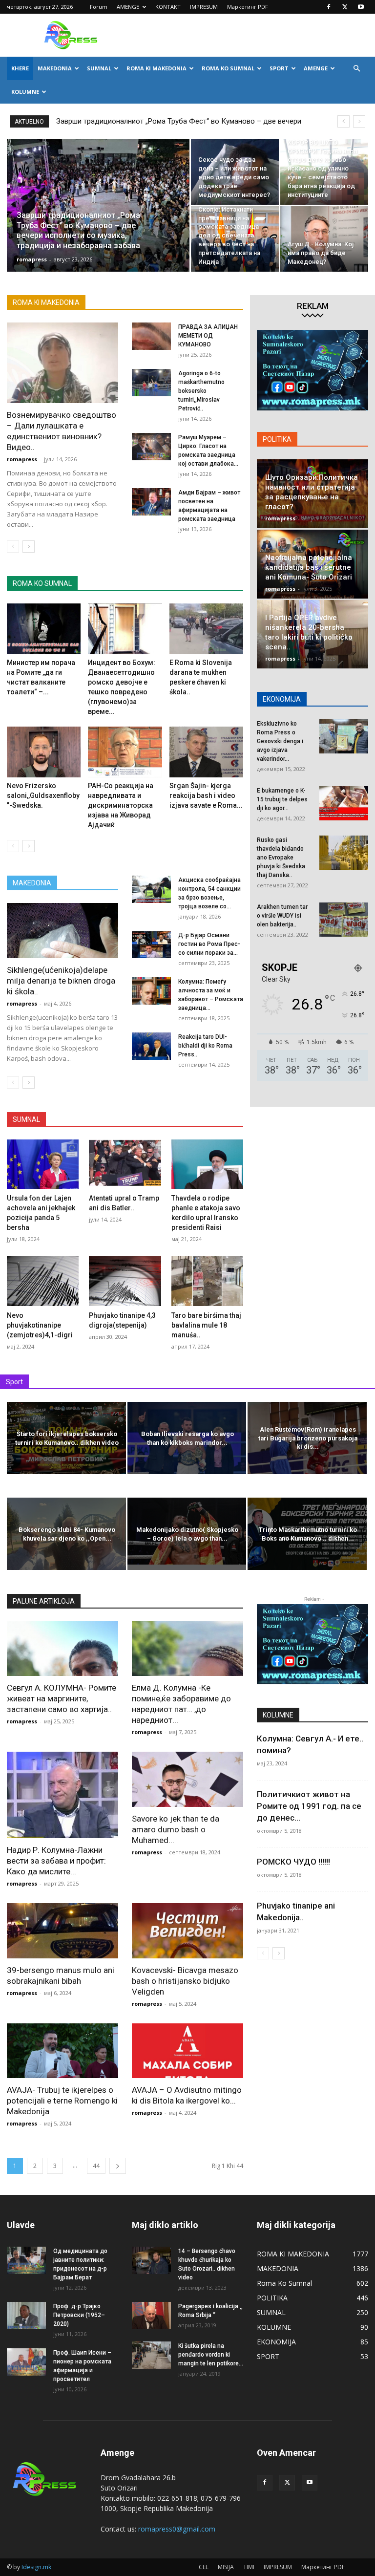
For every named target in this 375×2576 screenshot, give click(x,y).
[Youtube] (361, 7)
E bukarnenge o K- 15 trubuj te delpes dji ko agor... (282, 799)
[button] (356, 69)
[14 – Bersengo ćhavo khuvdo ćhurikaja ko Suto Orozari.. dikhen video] (151, 2260)
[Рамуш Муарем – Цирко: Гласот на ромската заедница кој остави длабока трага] (151, 447)
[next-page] (29, 547)
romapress (32, 259)
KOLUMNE (25, 92)
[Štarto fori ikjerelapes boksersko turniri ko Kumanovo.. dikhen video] (66, 1439)
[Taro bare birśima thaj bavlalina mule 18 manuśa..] (207, 1281)
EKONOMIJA (282, 699)
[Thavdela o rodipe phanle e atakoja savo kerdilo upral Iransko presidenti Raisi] (207, 1164)
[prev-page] (13, 547)
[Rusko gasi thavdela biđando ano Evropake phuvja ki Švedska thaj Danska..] (344, 853)
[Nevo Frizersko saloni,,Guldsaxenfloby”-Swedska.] (44, 752)
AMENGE (128, 7)
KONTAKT (168, 7)
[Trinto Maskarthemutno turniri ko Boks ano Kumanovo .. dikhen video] (307, 1535)
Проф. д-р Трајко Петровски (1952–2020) (79, 2315)
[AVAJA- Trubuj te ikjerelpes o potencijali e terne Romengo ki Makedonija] (62, 2051)
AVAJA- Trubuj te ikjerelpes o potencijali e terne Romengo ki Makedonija (62, 2101)
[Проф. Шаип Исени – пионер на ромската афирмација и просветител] (26, 2362)
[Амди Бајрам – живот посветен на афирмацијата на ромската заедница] (151, 502)
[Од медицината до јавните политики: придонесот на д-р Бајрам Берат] (26, 2260)
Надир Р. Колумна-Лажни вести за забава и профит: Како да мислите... (56, 1861)
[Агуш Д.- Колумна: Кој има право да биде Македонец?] (324, 239)
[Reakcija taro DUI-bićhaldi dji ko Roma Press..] (151, 1046)
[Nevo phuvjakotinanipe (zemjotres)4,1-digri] (43, 1281)
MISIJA (226, 2567)
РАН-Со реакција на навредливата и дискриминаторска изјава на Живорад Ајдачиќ (121, 805)
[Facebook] (329, 7)
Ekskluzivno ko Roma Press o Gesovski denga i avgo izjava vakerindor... (280, 741)
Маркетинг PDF (248, 7)
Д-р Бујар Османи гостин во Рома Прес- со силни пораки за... (209, 944)
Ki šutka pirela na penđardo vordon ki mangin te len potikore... (211, 2355)
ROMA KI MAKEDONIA (156, 68)
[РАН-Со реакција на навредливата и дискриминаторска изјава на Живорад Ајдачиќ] (125, 752)
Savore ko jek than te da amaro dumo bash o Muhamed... (176, 1829)
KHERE (20, 68)
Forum (99, 7)
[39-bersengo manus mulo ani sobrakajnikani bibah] (62, 1931)
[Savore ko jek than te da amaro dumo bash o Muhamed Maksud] (187, 1779)
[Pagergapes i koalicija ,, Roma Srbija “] (151, 2316)
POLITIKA (277, 439)
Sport (14, 1382)
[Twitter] (345, 7)
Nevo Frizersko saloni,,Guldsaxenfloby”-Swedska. (43, 795)
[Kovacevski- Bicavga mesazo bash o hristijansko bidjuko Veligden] (187, 1931)
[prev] (344, 121)
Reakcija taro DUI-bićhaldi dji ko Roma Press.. (205, 1046)
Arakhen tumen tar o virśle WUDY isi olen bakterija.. (282, 916)
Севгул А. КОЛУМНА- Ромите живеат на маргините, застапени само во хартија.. (62, 1698)
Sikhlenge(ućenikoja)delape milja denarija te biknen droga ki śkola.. (61, 981)
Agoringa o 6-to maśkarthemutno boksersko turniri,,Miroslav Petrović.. (201, 391)
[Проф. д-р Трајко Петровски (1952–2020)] (26, 2316)
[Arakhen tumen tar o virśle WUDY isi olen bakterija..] (344, 920)
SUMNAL (99, 68)
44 (96, 2166)
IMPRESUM (204, 7)
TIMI (249, 2567)
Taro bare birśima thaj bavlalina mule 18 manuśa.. (206, 1325)
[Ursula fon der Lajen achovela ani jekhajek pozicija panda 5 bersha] (43, 1164)
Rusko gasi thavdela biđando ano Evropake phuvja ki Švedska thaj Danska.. (281, 858)
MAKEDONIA (55, 68)
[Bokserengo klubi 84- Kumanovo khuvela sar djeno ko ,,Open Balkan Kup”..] (66, 1535)
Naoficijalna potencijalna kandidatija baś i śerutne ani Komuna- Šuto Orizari (309, 567)
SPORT (279, 68)
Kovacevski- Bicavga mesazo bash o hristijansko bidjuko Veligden (185, 1981)
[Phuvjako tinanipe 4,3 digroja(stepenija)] (125, 1281)
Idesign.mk (36, 2567)
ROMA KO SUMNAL (228, 68)
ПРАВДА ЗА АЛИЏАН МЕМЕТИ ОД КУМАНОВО (208, 336)
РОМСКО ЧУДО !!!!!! (293, 1862)
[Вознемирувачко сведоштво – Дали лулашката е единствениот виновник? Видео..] (62, 363)
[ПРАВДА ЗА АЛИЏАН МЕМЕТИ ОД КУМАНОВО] (151, 336)
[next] (359, 121)
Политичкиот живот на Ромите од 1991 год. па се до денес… (309, 1806)
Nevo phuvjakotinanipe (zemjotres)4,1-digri (40, 1325)
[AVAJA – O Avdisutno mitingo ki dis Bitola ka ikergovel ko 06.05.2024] (187, 2051)
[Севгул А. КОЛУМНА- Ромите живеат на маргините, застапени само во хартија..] (62, 1649)
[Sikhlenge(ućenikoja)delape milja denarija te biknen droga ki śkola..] (62, 931)
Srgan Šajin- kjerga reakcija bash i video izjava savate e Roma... (206, 795)
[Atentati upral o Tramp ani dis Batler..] (125, 1164)
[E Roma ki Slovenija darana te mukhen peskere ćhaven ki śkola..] (206, 629)
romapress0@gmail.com (177, 2529)
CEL (204, 2567)
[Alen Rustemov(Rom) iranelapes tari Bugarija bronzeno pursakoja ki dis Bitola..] (307, 1439)
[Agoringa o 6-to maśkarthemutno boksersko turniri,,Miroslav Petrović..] (151, 383)
